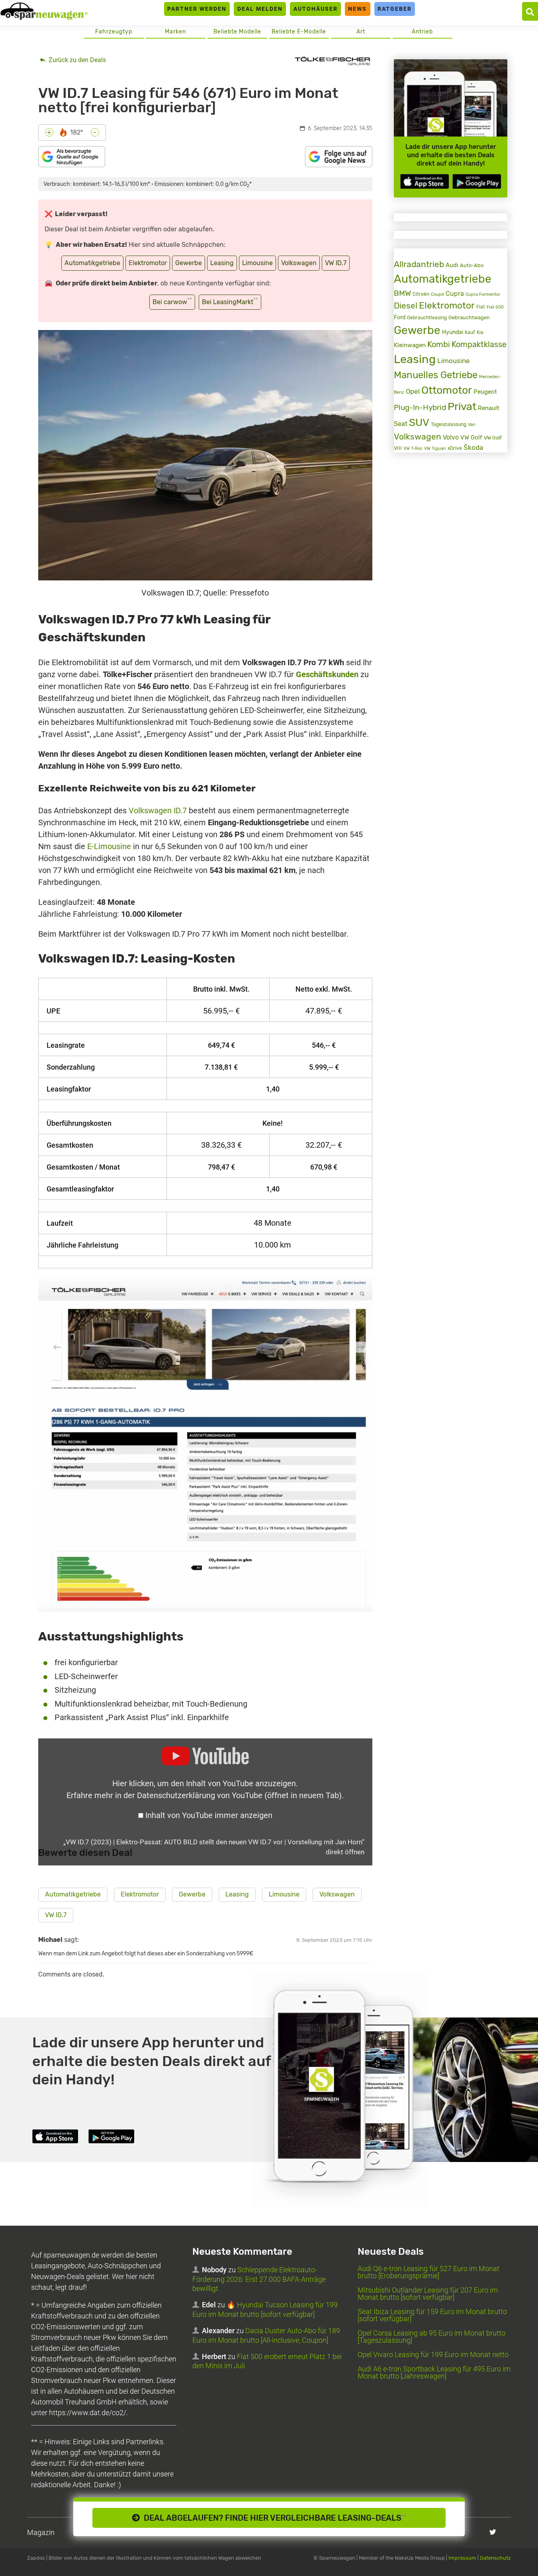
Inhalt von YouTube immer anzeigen (209, 1815)
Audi (452, 265)
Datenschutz (495, 2558)
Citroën (421, 294)
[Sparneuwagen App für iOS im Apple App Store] (425, 181)
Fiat (481, 307)
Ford (400, 317)
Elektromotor (148, 263)
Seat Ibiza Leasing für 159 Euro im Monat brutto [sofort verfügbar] (432, 2315)
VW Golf (471, 437)
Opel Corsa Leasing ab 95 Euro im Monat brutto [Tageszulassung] (431, 2337)
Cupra (455, 294)
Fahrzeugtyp (114, 32)
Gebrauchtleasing (427, 318)
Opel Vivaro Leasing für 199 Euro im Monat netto (433, 2354)
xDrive (455, 448)
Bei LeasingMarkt (230, 301)
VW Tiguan (435, 448)
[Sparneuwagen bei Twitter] (493, 2532)
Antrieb (422, 32)
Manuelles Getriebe (436, 375)
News (357, 9)
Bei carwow (172, 301)
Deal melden (260, 9)
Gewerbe (189, 263)
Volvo (451, 437)
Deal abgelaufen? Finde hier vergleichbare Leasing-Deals (273, 2518)
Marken (175, 32)
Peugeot (485, 392)
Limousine (257, 263)
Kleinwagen (410, 345)
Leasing (222, 263)
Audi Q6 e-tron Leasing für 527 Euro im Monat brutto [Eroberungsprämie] (428, 2272)
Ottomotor (447, 390)
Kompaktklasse (479, 345)
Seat (401, 424)
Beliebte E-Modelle (299, 32)
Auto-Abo (472, 265)
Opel (413, 391)
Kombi (439, 344)
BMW (402, 293)
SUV (419, 423)
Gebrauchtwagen (469, 317)
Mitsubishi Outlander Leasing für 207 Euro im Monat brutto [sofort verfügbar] (428, 2294)
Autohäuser (316, 9)
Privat (462, 406)
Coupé (437, 294)
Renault (489, 408)
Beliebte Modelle (237, 32)
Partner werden (197, 9)
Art (361, 32)
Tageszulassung (449, 424)
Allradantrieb (419, 264)
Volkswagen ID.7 (158, 810)
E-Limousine (109, 846)
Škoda (473, 447)
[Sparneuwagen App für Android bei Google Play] (477, 181)
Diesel (406, 306)
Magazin (41, 2532)
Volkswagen (299, 263)
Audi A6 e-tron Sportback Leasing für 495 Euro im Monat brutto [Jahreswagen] (434, 2372)
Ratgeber (395, 9)
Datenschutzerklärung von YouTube (239, 1795)
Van (472, 424)
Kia (480, 332)
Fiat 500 (495, 307)
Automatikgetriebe (92, 263)
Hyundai (453, 332)
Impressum (462, 2558)
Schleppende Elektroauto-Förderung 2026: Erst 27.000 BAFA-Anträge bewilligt (259, 2279)
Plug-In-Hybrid (420, 408)
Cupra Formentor (483, 294)
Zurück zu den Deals (76, 60)
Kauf (470, 332)
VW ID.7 (336, 263)
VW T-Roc (413, 448)
